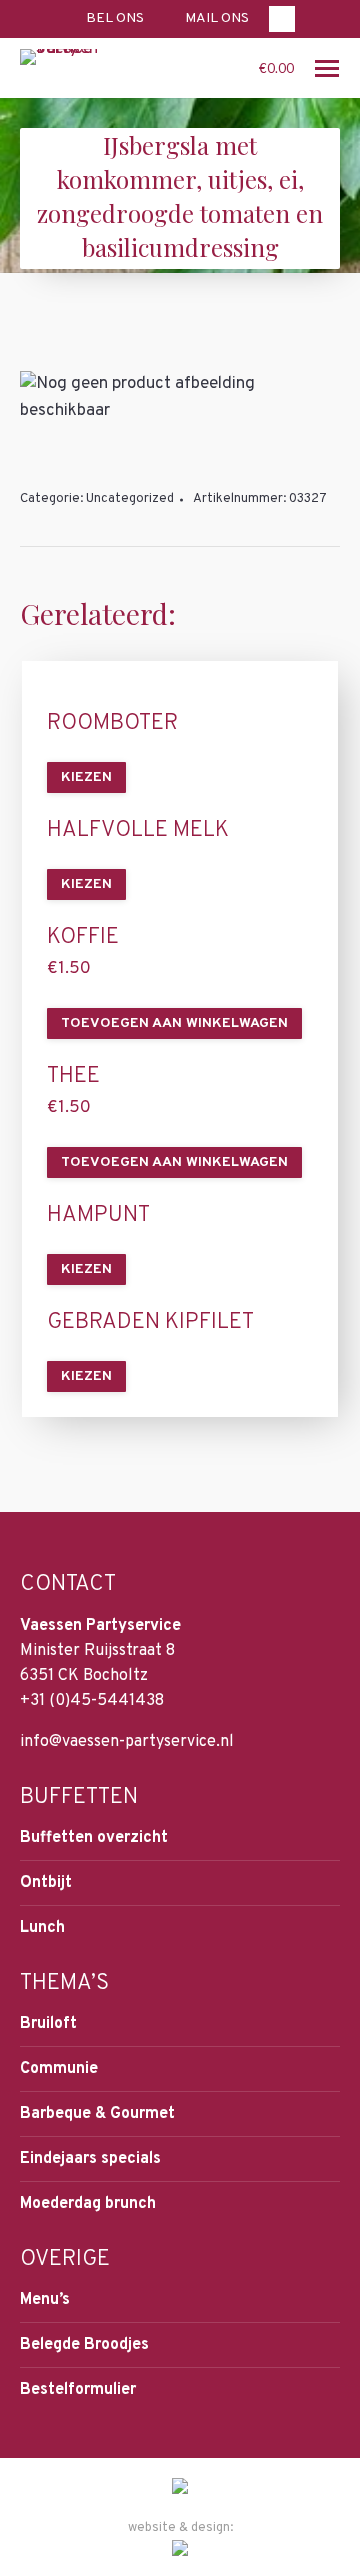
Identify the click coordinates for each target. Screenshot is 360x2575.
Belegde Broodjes (84, 2345)
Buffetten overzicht (94, 1838)
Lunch (42, 1928)
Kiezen (86, 777)
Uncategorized (130, 499)
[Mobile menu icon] (327, 68)
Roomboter (112, 724)
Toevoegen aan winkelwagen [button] (174, 1023)
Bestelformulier (78, 2390)
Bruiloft (48, 2024)
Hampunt (98, 1216)
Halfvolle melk (138, 831)
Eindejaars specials (90, 2159)
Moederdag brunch (88, 2204)
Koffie (83, 938)
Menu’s (45, 2300)
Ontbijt (46, 1883)
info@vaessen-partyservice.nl (127, 1742)
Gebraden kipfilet (150, 1323)
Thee (73, 1077)
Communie (59, 2069)
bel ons (115, 18)
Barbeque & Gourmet (97, 2114)
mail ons (217, 18)
